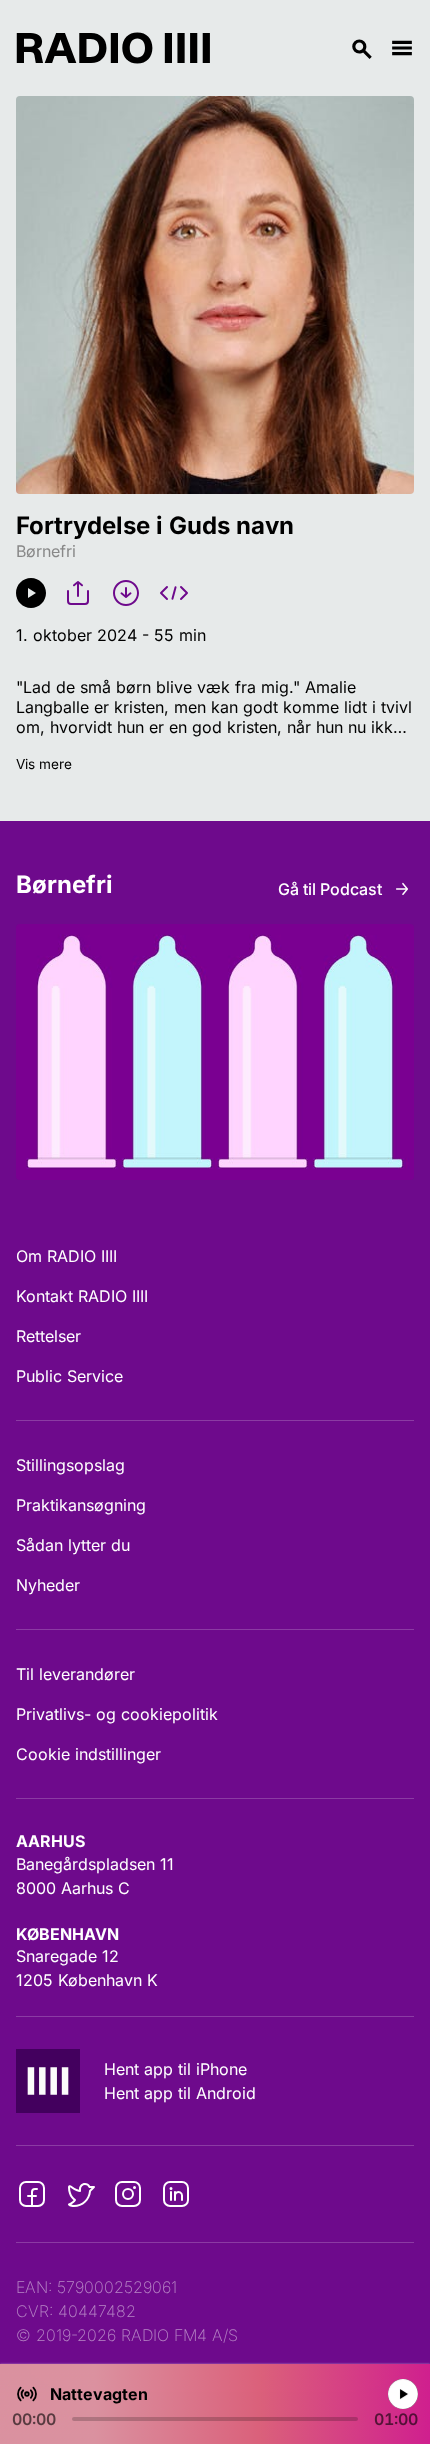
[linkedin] (176, 2194)
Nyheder (48, 1585)
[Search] (300, 48)
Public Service (69, 1376)
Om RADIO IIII (66, 1256)
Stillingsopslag (70, 1465)
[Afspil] (31, 593)
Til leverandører (75, 1674)
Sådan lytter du (73, 1545)
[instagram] (128, 2194)
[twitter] (80, 2194)
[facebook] (32, 2194)
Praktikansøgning (81, 1505)
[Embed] (174, 593)
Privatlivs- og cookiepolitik (117, 1714)
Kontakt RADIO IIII (82, 1296)
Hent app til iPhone (175, 2069)
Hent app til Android (180, 2093)
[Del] (78, 593)
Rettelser (48, 1336)
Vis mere (44, 764)
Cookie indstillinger (88, 1754)
